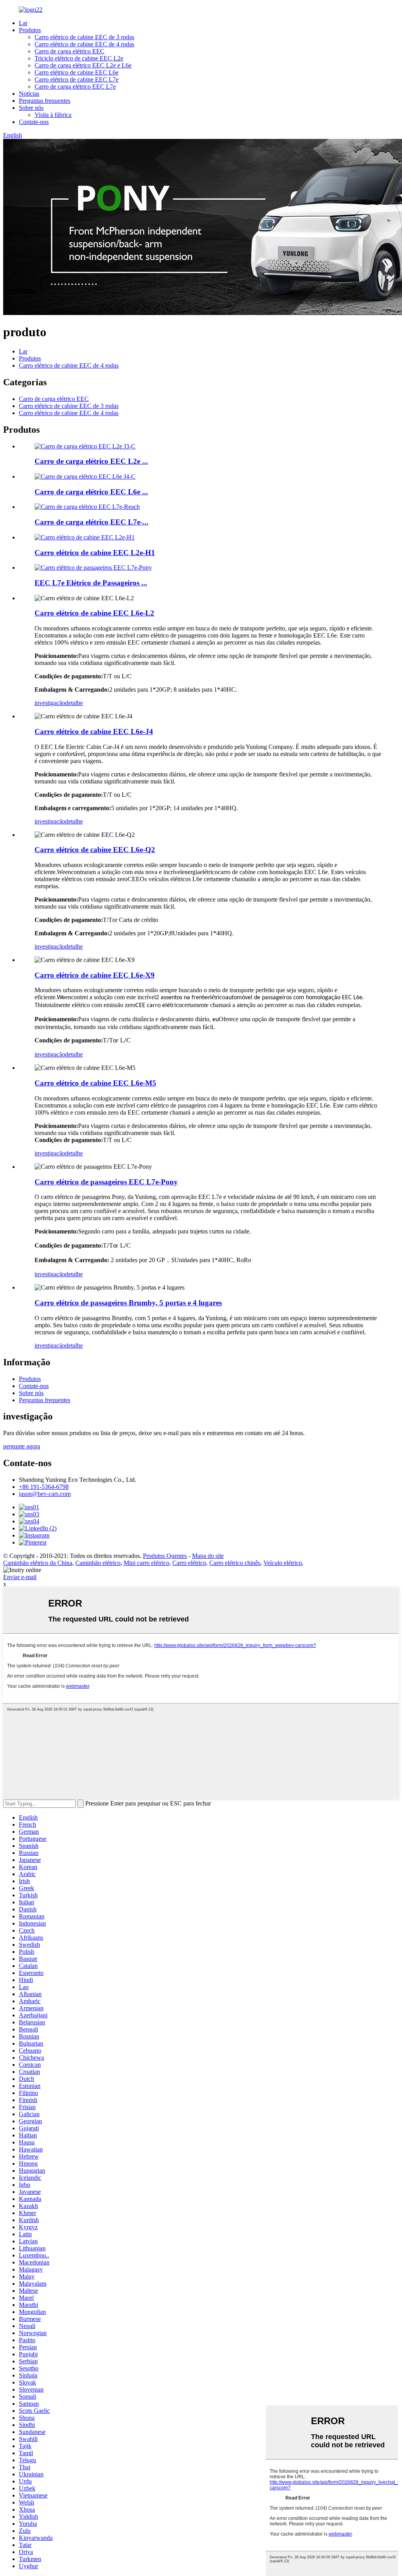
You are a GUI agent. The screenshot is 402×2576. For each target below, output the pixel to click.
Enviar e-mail (20, 1577)
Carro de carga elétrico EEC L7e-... (91, 522)
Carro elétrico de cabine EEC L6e (77, 72)
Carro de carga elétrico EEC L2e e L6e (83, 65)
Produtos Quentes (165, 1556)
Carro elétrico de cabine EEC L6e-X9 (95, 975)
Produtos (30, 30)
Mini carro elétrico (146, 1563)
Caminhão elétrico (98, 1563)
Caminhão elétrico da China (38, 1563)
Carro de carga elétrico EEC (69, 51)
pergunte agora (22, 1446)
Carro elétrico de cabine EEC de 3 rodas (84, 37)
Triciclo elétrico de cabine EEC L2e (79, 58)
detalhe (74, 703)
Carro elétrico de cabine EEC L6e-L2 (94, 613)
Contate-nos (34, 122)
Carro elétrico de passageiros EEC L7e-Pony (106, 1182)
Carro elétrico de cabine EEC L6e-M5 (95, 1083)
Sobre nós (31, 108)
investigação (50, 703)
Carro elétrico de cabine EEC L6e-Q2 (95, 850)
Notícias (29, 94)
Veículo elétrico (283, 1563)
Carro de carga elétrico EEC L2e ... (91, 461)
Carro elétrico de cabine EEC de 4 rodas (84, 44)
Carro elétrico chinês (235, 1563)
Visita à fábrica (53, 115)
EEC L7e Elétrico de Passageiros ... (91, 583)
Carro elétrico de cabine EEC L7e (77, 79)
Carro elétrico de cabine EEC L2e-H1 (95, 553)
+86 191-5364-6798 (44, 1487)
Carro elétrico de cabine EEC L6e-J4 (94, 731)
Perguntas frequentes (45, 101)
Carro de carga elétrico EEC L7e (75, 87)
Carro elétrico (189, 1563)
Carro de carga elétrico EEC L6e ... (91, 492)
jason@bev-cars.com (45, 1494)
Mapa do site (208, 1556)
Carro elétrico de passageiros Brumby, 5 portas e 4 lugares (128, 1303)
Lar (23, 23)
